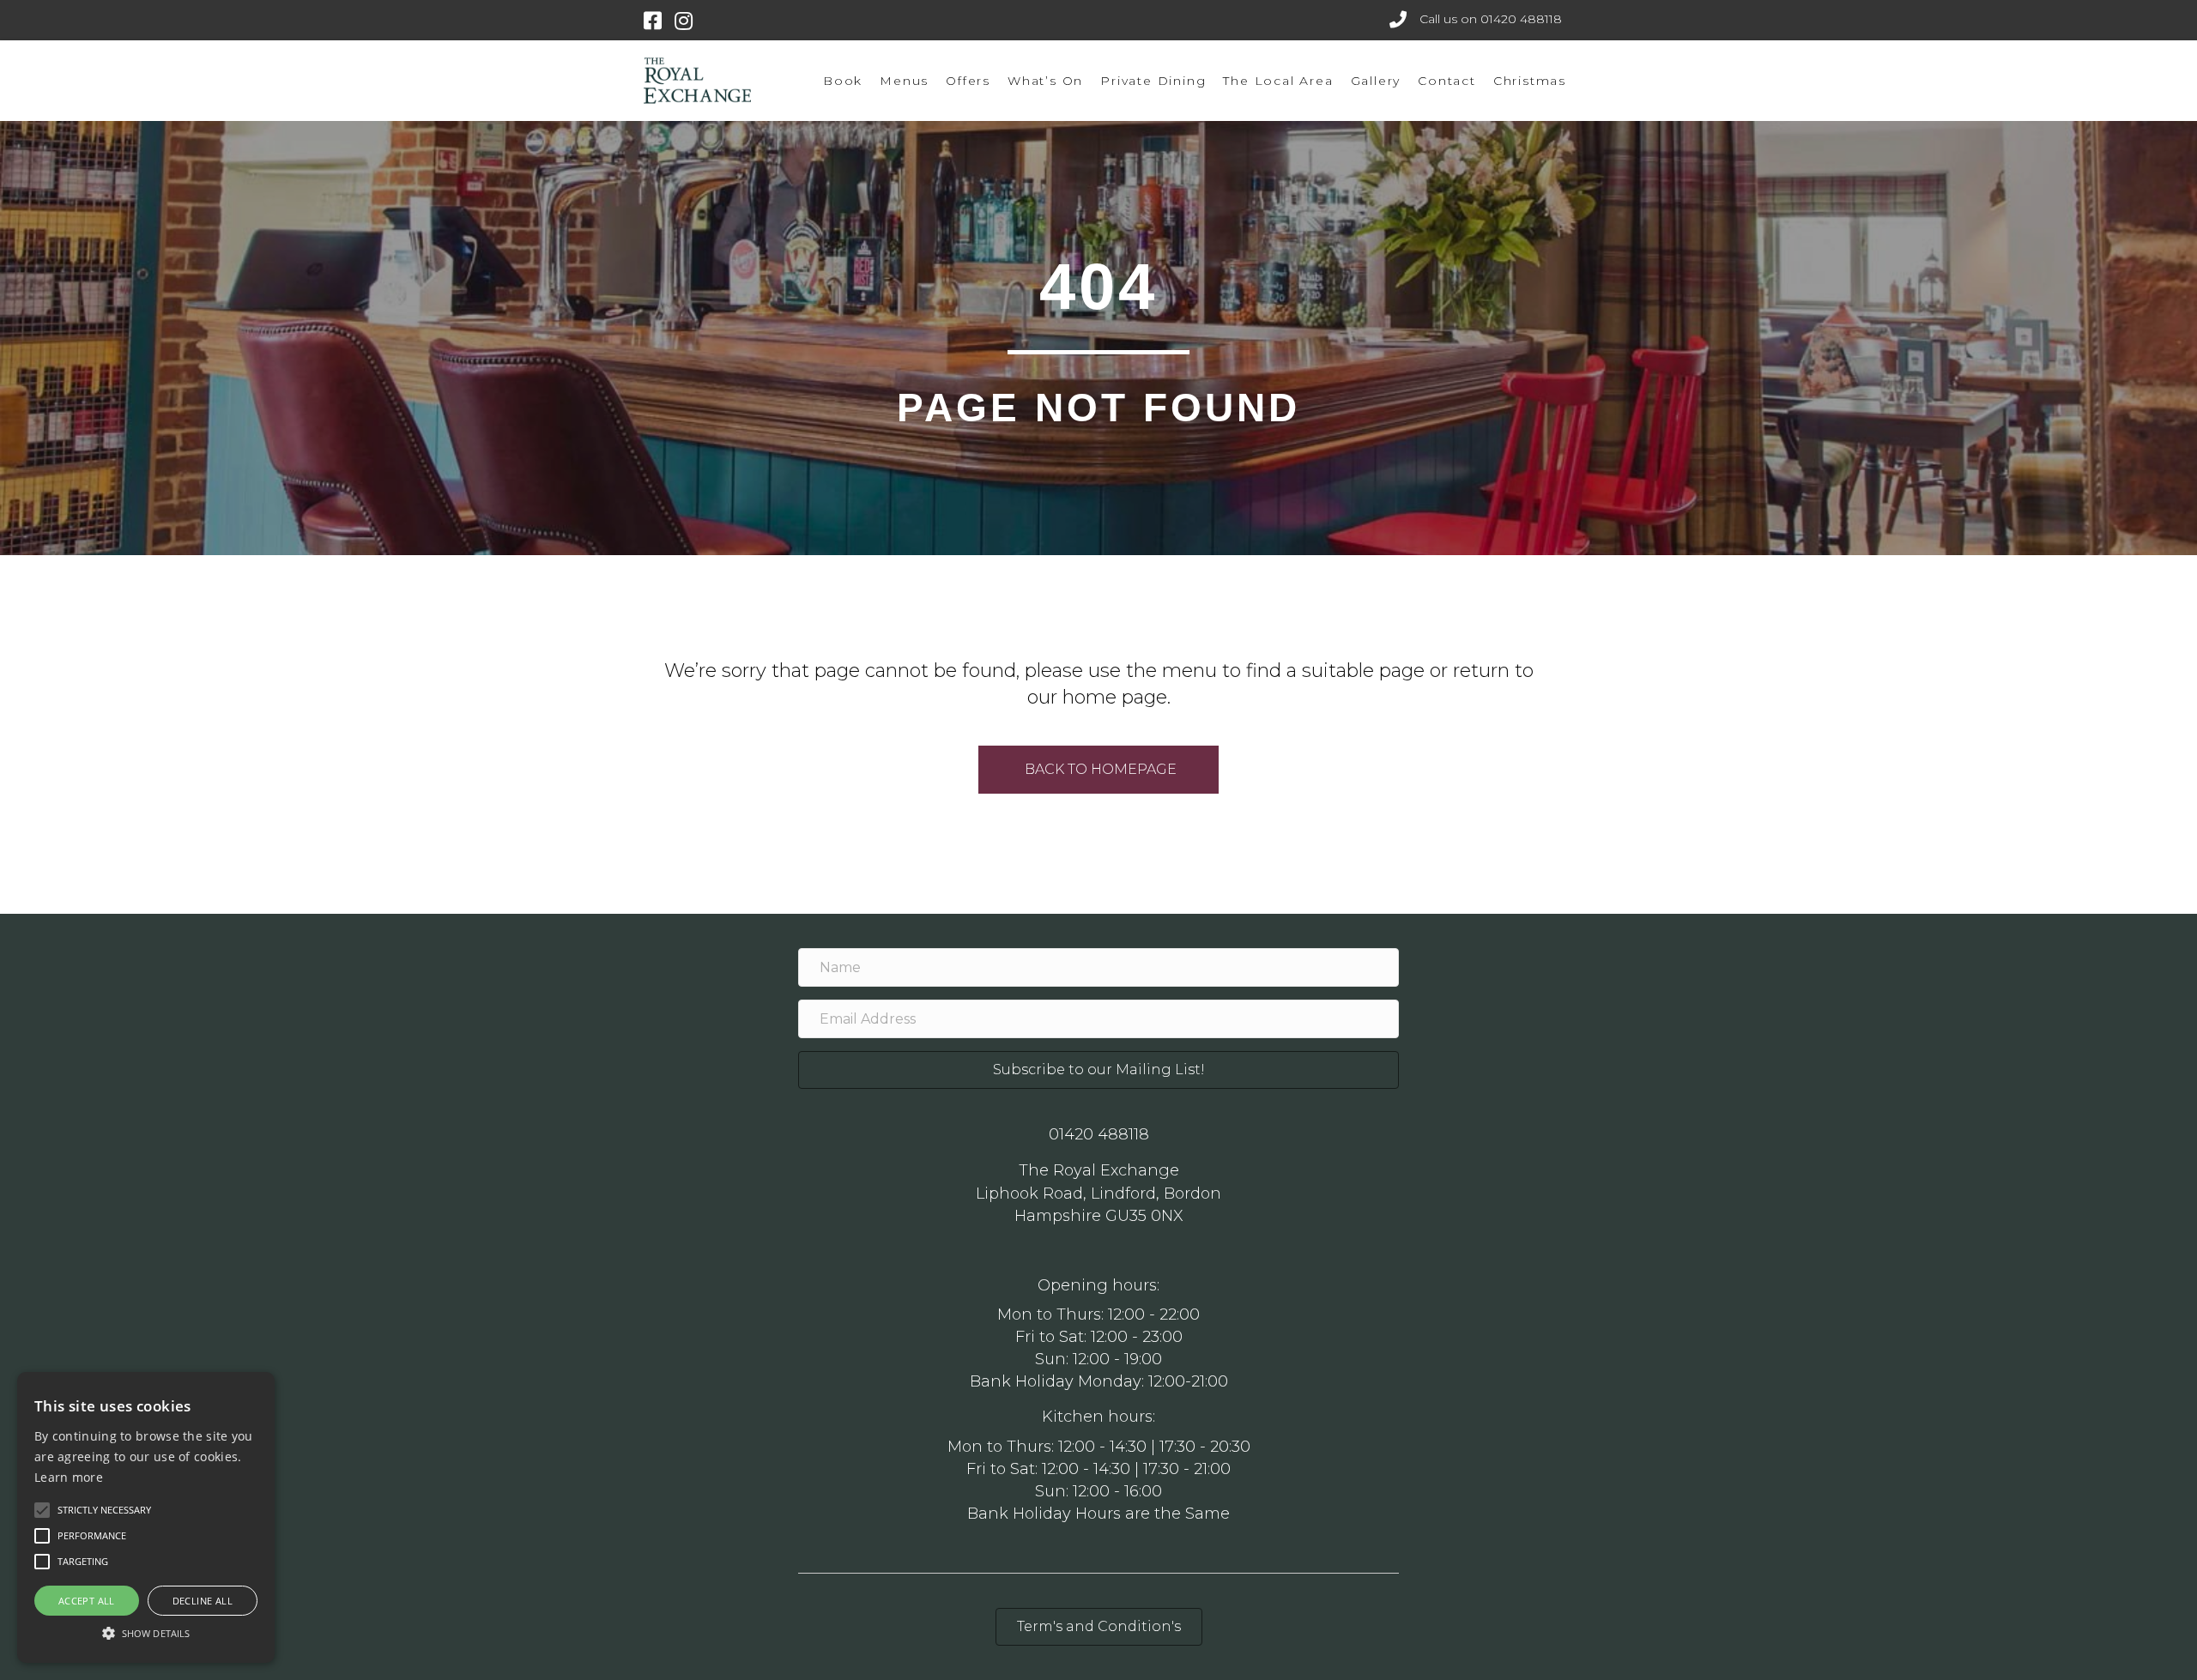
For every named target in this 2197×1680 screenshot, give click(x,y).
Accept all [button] (87, 1601)
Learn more (69, 1477)
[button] (146, 1632)
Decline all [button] (203, 1601)
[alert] (146, 1517)
